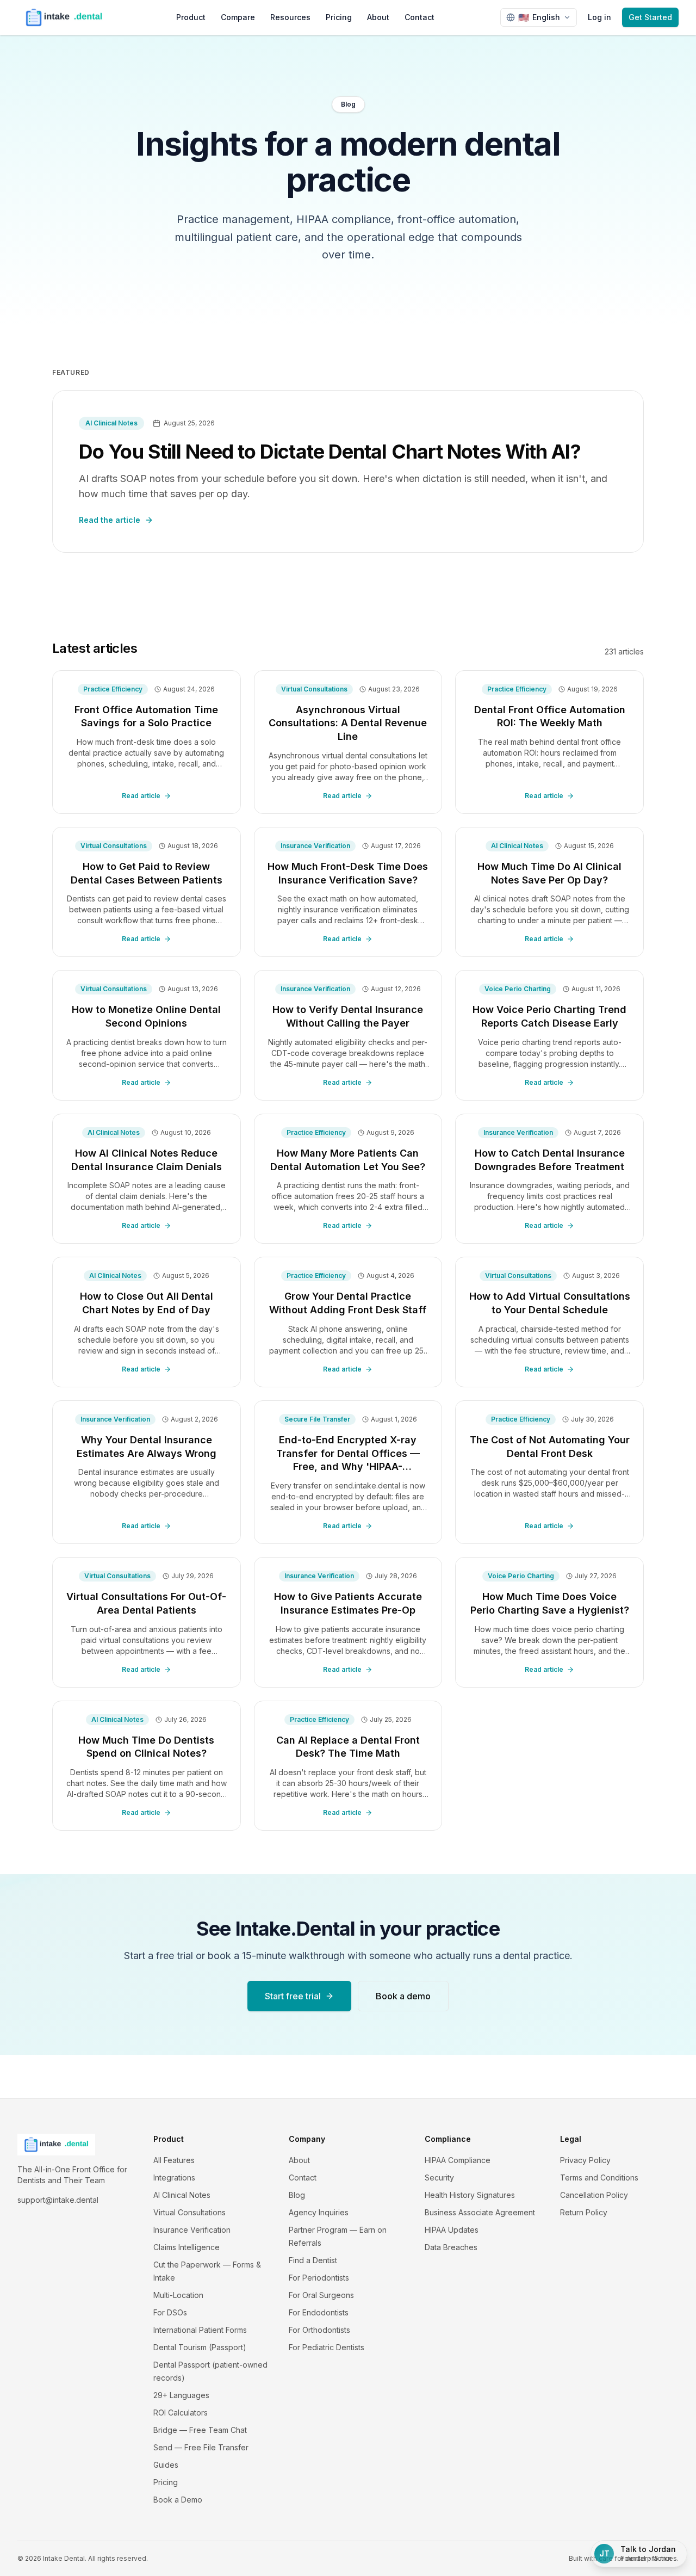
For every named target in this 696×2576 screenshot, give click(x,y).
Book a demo (403, 1996)
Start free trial (293, 1996)
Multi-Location (178, 2295)
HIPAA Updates (452, 2230)
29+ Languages (181, 2395)
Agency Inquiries (319, 2212)
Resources (290, 17)
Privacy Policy (585, 2160)
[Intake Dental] (64, 17)
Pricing (339, 17)
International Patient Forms (200, 2330)
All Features (174, 2160)
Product (191, 17)
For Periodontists (319, 2278)
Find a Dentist (313, 2260)
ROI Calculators (181, 2413)
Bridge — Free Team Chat (200, 2430)
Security (439, 2177)
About (378, 17)
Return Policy (584, 2212)
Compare (238, 17)
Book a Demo (178, 2500)
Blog (297, 2195)
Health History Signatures (470, 2195)
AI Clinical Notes (182, 2195)
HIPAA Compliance (458, 2160)
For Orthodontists (319, 2330)
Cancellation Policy (594, 2195)
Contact (420, 17)
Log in (599, 17)
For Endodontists (319, 2312)
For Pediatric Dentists (327, 2347)
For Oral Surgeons (321, 2295)
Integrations (174, 2177)
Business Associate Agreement (480, 2212)
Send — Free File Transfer (201, 2447)
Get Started (650, 17)
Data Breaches (451, 2247)
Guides (166, 2465)
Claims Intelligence (187, 2247)
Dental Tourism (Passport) (200, 2347)
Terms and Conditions (599, 2177)
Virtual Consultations (189, 2212)
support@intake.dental (58, 2200)
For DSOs (170, 2312)
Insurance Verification (192, 2230)
